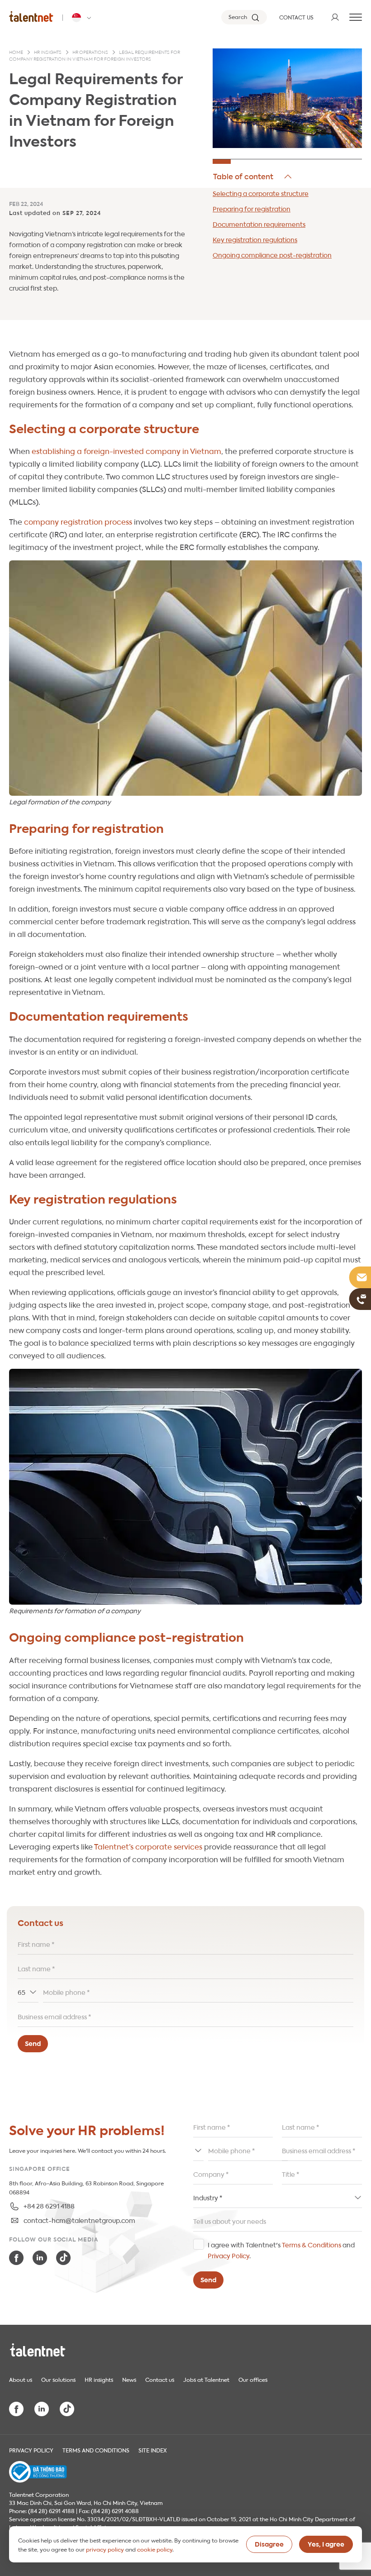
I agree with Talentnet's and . (281, 2250)
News (129, 2379)
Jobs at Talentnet (206, 2379)
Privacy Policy (228, 2255)
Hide (253, 177)
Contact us (160, 2379)
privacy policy (105, 2549)
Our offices (253, 2379)
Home (16, 53)
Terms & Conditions (312, 2244)
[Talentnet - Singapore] (83, 18)
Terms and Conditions (96, 2450)
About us (21, 2379)
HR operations (90, 53)
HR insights (48, 53)
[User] (335, 17)
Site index (153, 2450)
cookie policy (155, 2549)
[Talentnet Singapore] (31, 16)
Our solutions (58, 2379)
